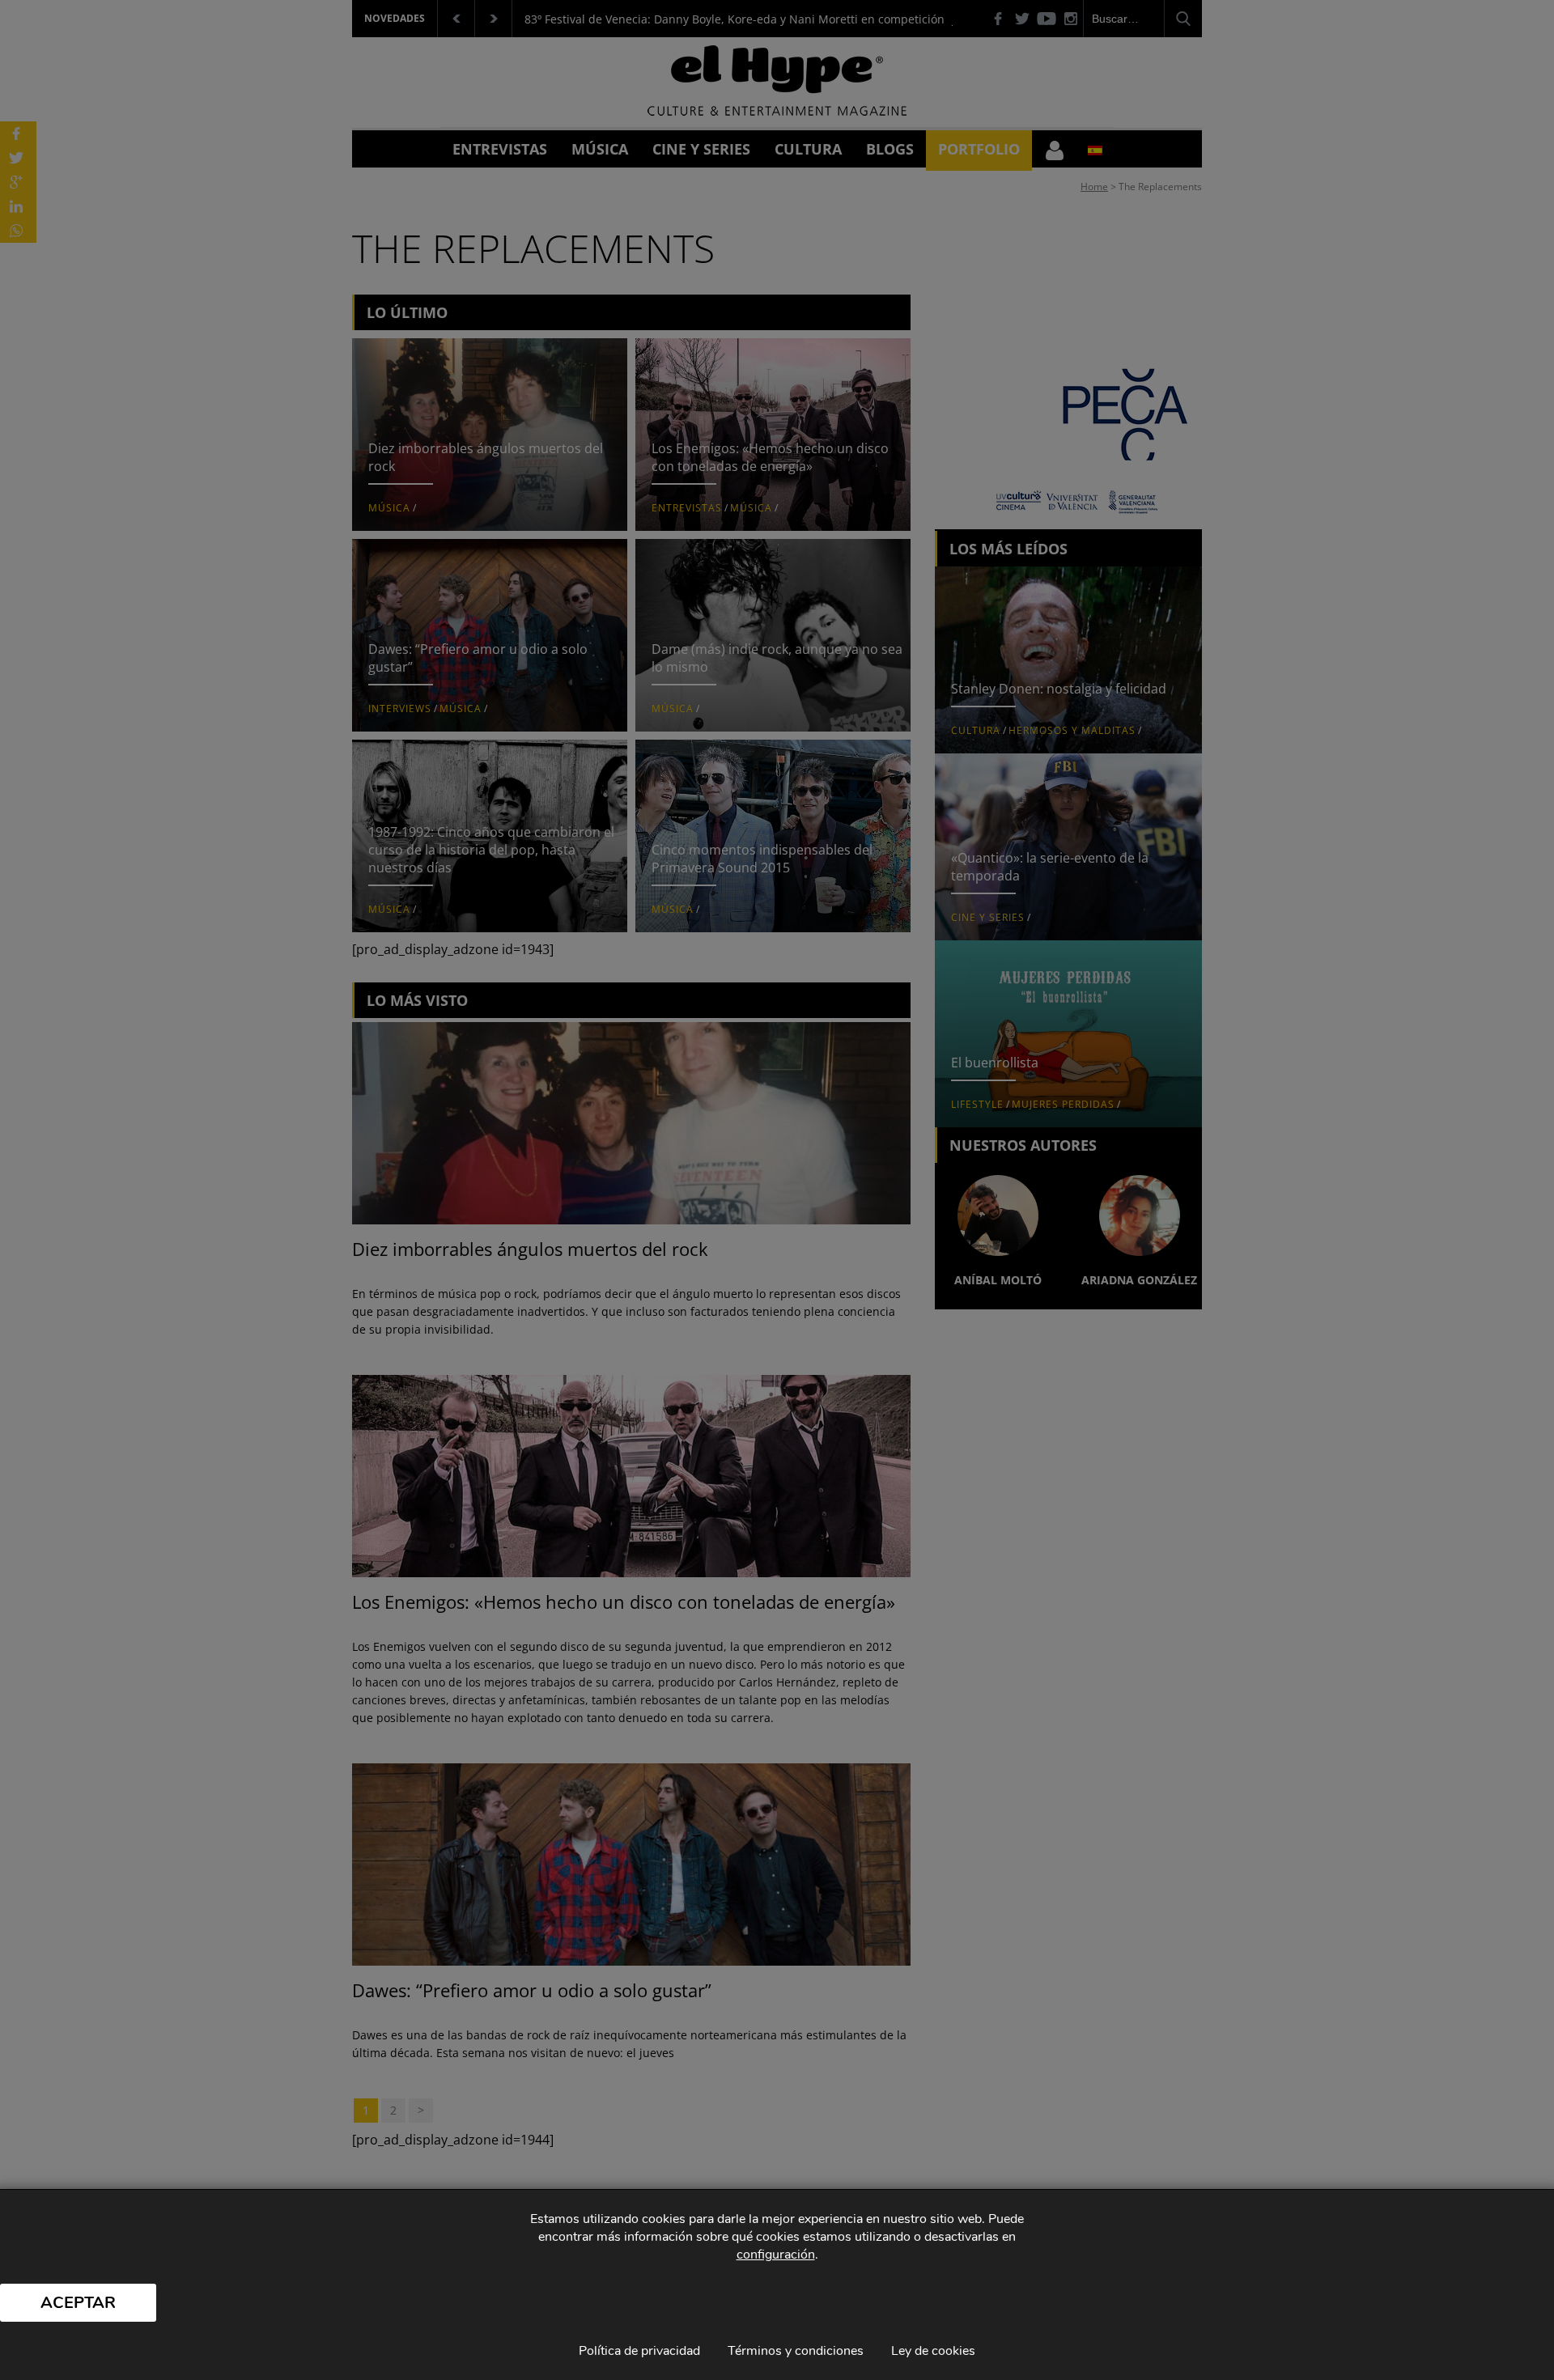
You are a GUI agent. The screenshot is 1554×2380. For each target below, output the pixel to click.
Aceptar (78, 2303)
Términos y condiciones (796, 2351)
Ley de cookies (933, 2351)
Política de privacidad (639, 2351)
